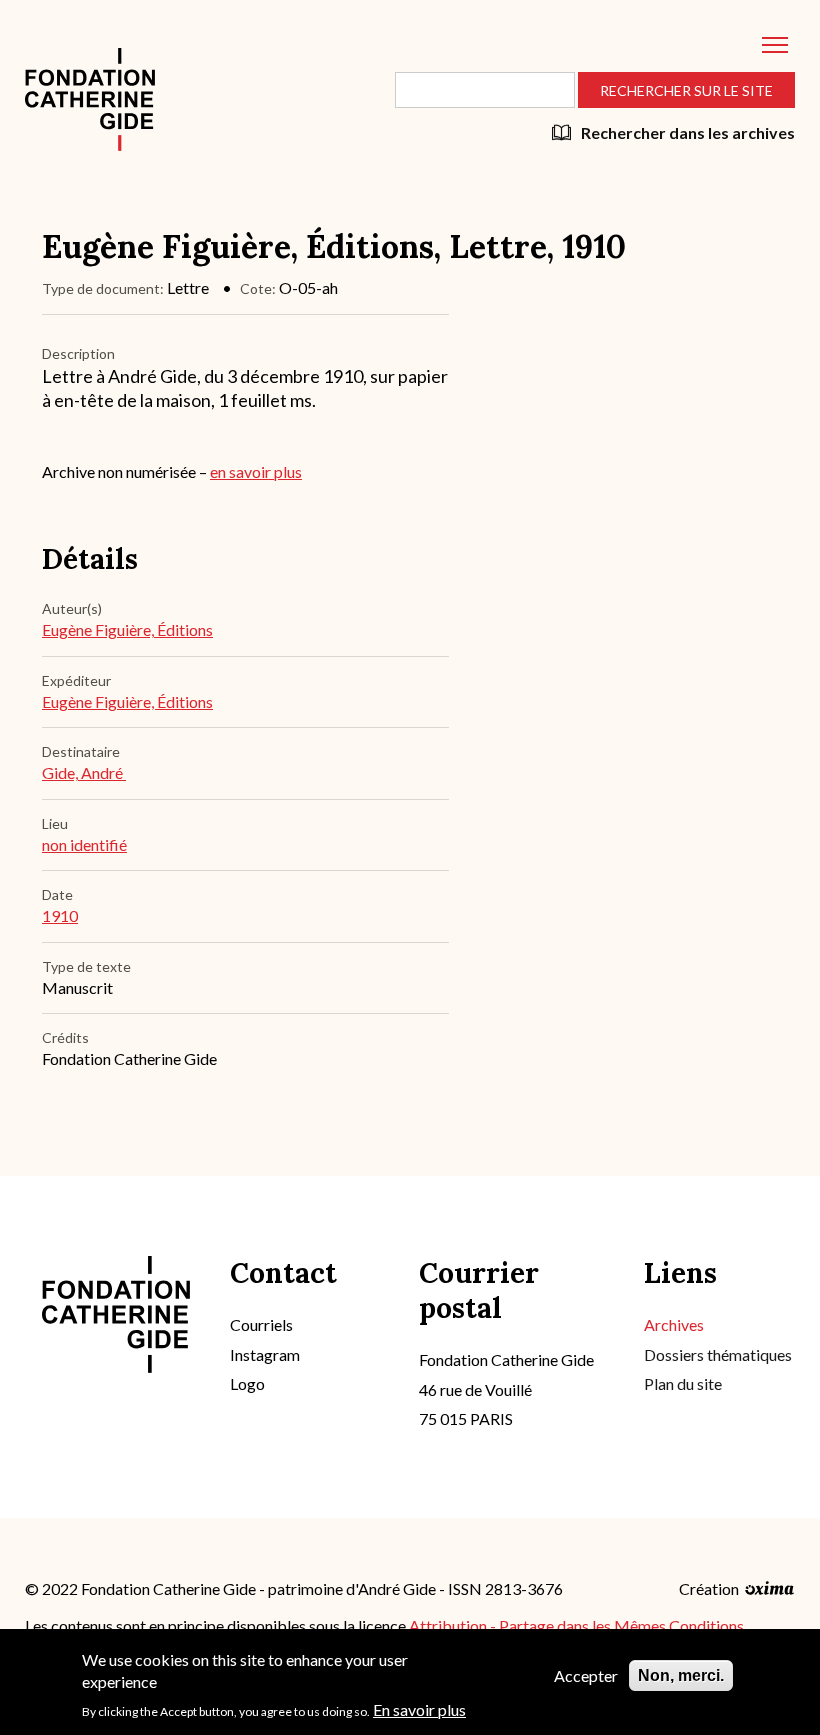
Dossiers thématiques (718, 1354)
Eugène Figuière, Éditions (127, 629)
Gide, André (84, 772)
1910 (60, 915)
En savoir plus (419, 1709)
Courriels (261, 1324)
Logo (247, 1383)
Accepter (586, 1675)
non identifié (84, 844)
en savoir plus (256, 471)
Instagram (265, 1354)
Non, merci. (681, 1675)
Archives (674, 1324)
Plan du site (683, 1383)
